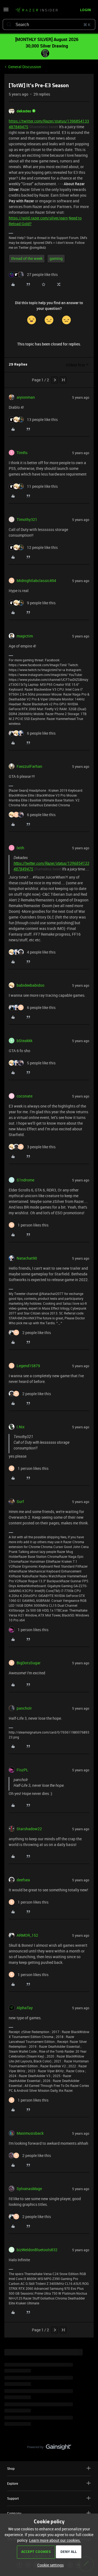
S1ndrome (25, 1180)
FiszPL (22, 1770)
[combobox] (49, 24)
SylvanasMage (29, 2189)
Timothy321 (27, 519)
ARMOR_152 (27, 1935)
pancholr (24, 1708)
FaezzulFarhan (29, 766)
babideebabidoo (30, 985)
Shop (11, 2468)
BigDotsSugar (29, 1663)
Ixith (20, 848)
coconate (24, 1096)
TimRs (22, 453)
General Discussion (25, 67)
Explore (13, 2483)
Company (14, 2513)
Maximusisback (30, 2133)
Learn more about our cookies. (55, 2540)
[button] (6, 11)
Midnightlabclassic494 (36, 581)
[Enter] (9, 24)
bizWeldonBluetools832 (37, 2250)
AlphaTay (25, 2008)
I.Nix (21, 1427)
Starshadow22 (29, 1829)
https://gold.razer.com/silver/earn (38, 218)
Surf (20, 1501)
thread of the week (27, 258)
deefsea (23, 1880)
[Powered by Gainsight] (49, 2448)
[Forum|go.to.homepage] (35, 10)
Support (13, 2498)
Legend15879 (28, 1366)
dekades (24, 111)
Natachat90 (27, 1258)
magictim (25, 636)
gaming (56, 258)
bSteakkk (24, 1041)
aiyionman (26, 397)
